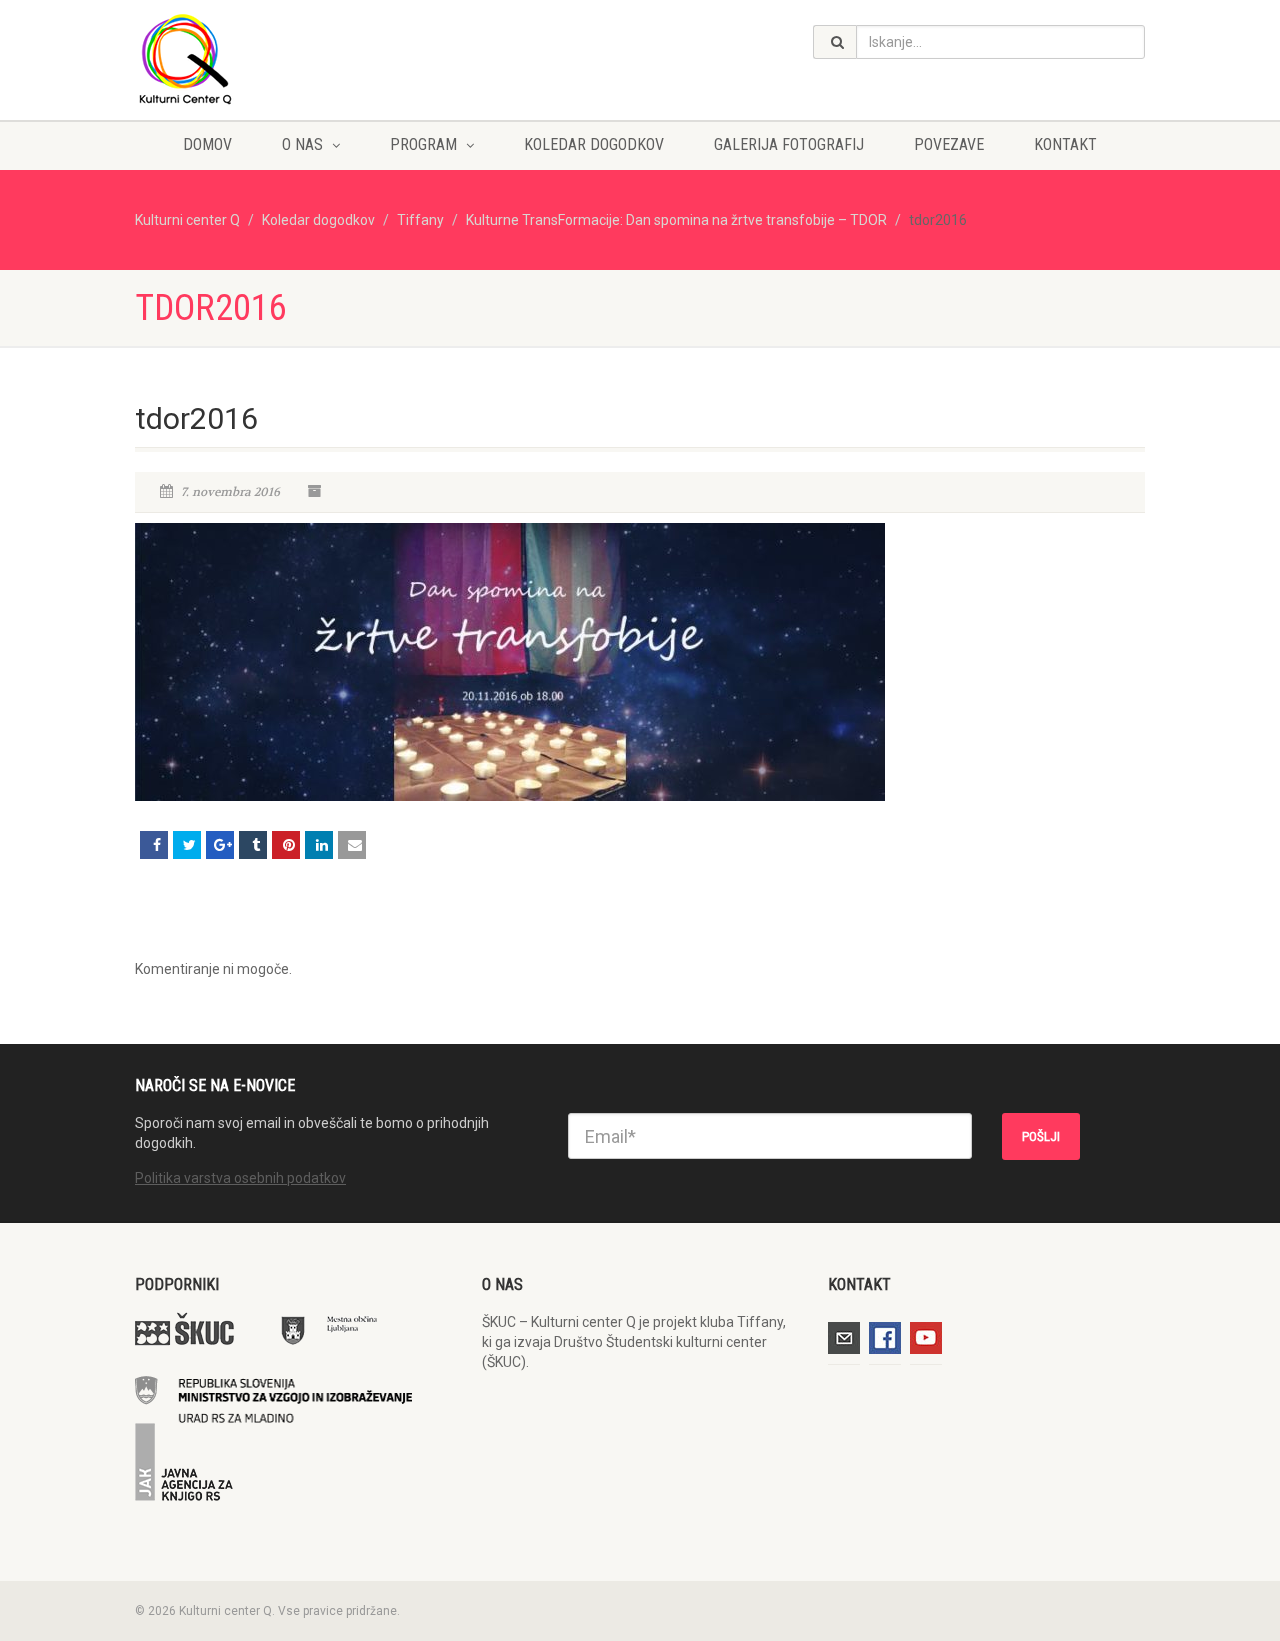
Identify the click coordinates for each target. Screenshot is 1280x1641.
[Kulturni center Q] (293, 58)
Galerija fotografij (789, 144)
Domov (207, 144)
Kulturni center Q (187, 220)
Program (423, 144)
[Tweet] (187, 845)
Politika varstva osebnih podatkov (240, 1178)
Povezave (949, 144)
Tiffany (420, 220)
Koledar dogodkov (594, 144)
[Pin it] (286, 845)
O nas (302, 144)
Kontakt (1065, 144)
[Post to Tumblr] (253, 845)
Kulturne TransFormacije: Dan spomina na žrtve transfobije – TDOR (676, 220)
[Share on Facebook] (154, 845)
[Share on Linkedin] (319, 845)
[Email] (352, 845)
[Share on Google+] (220, 845)
